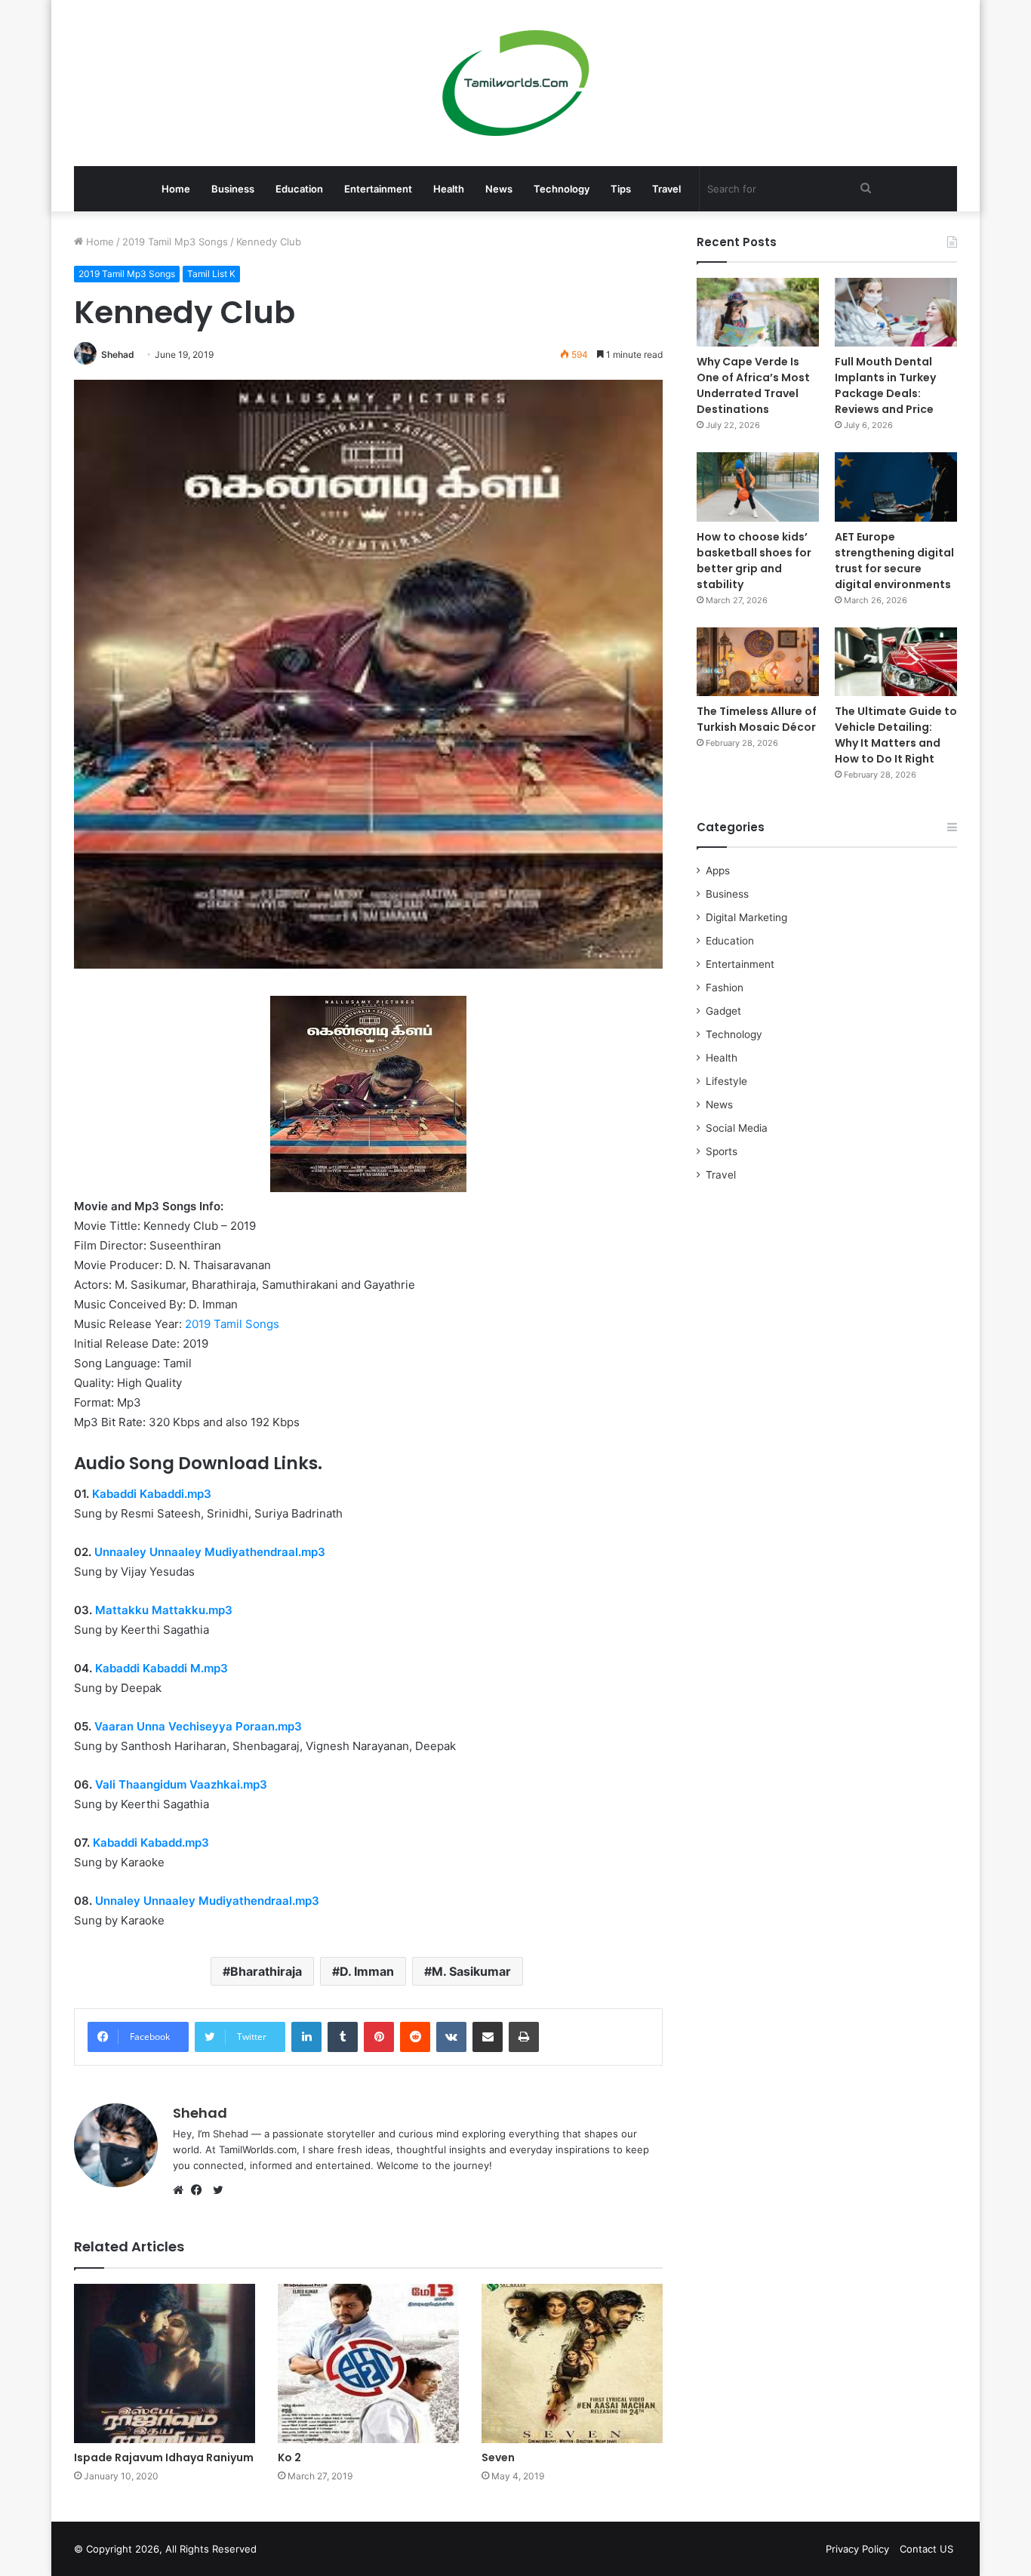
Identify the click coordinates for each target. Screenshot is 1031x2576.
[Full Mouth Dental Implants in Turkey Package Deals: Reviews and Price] (896, 312)
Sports (722, 1151)
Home (176, 189)
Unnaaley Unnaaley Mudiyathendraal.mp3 (210, 1552)
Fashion (725, 988)
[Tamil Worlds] (516, 83)
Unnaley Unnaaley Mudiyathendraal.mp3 (207, 1901)
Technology (562, 189)
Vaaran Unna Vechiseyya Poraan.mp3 (197, 1726)
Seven (498, 2457)
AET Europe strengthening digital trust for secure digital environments (894, 561)
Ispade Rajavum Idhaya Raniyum (164, 2457)
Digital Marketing (746, 917)
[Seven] (572, 2363)
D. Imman (367, 1971)
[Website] (182, 2190)
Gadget (723, 1011)
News (499, 189)
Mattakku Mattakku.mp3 (164, 1610)
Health (449, 189)
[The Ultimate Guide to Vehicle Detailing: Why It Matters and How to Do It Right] (896, 662)
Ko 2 (289, 2457)
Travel (666, 189)
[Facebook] (200, 2190)
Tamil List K (211, 274)
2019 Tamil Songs (232, 1324)
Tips (621, 189)
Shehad (118, 354)
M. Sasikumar (471, 1971)
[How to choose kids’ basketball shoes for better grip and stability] (758, 487)
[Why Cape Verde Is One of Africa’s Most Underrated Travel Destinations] (758, 312)
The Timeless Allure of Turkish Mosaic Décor (757, 719)
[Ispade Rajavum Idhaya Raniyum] (165, 2363)
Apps (718, 870)
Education (299, 189)
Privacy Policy (857, 2549)
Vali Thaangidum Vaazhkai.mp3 (181, 1784)
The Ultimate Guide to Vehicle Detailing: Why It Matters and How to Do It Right (896, 735)
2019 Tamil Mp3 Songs (175, 242)
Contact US (926, 2549)
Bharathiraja (266, 1971)
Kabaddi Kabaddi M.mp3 (162, 1668)
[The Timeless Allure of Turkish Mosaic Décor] (758, 662)
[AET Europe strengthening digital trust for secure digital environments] (896, 487)
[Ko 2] (368, 2363)
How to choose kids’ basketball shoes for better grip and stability (754, 561)
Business (233, 189)
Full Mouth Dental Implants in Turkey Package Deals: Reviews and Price (885, 385)
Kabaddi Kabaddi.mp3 (152, 1494)
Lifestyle (726, 1081)
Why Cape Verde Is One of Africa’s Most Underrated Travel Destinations (753, 385)
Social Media (737, 1128)
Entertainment (378, 189)
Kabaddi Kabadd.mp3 (151, 1843)
